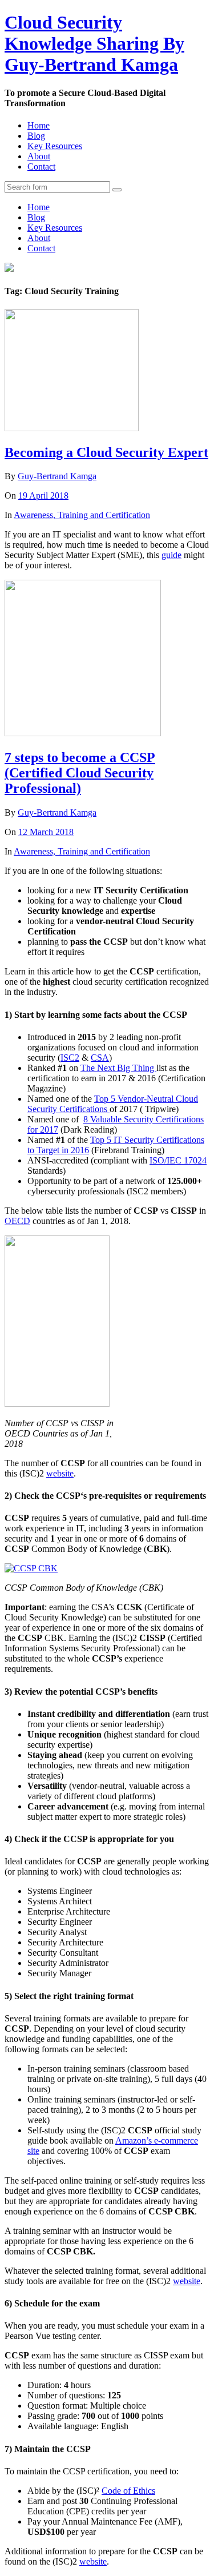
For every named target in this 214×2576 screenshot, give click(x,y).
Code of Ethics (128, 2491)
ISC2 (70, 1058)
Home (39, 125)
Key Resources (55, 146)
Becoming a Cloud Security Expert (106, 452)
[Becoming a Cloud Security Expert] (72, 428)
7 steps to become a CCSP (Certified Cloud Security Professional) (80, 773)
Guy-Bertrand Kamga (57, 476)
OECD (17, 1221)
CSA (100, 1058)
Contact (41, 166)
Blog (36, 136)
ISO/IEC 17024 (178, 1160)
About (39, 156)
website (60, 1473)
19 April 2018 (43, 495)
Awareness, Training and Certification (82, 515)
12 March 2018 (46, 832)
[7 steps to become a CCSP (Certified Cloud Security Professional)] (83, 733)
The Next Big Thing (118, 1068)
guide (171, 555)
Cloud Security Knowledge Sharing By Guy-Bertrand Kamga (94, 43)
